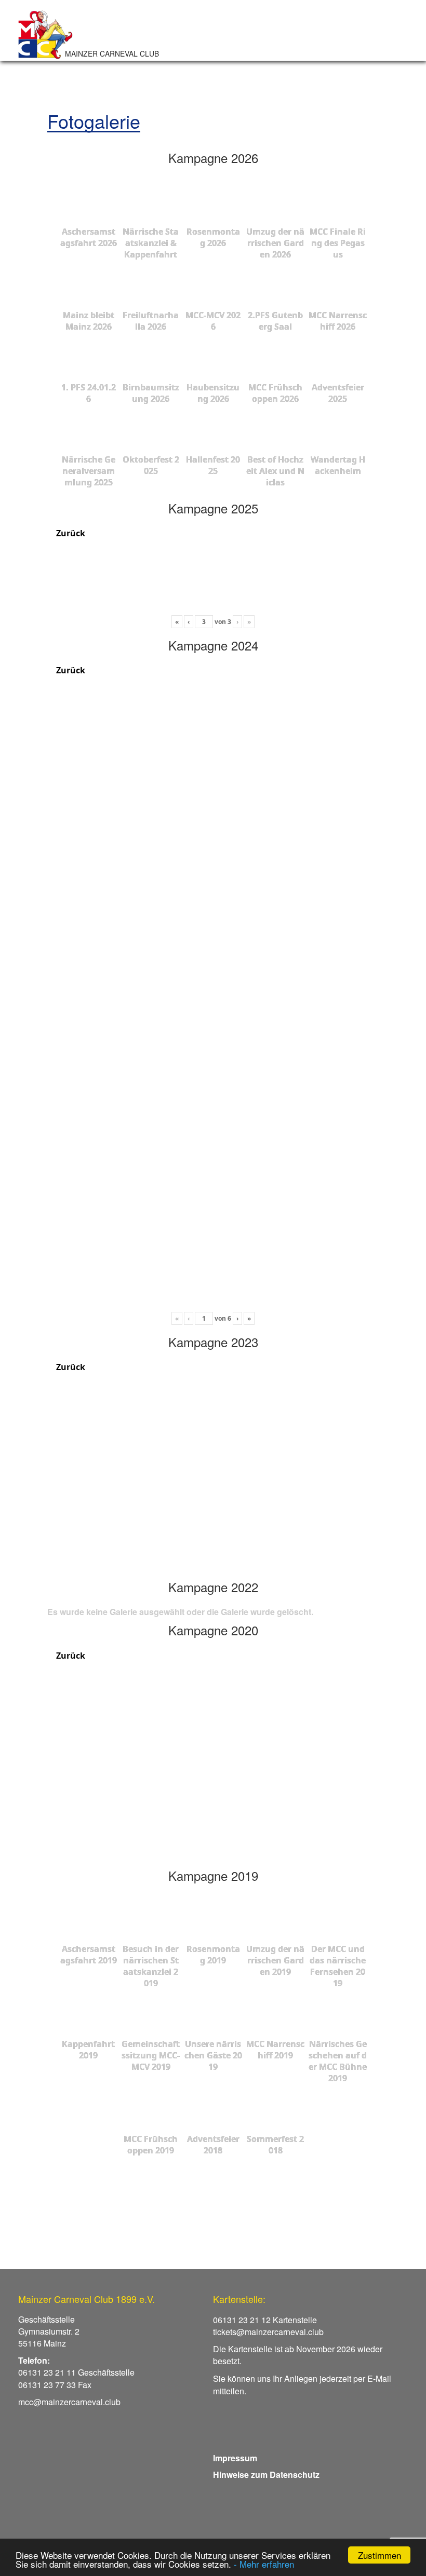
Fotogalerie (345, 40)
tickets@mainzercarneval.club (268, 2332)
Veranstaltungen (251, 40)
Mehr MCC (198, 52)
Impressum (235, 2458)
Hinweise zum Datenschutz (266, 2475)
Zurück (70, 533)
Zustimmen (380, 2555)
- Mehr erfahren (264, 2564)
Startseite (196, 40)
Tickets (302, 40)
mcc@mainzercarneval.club (69, 2402)
